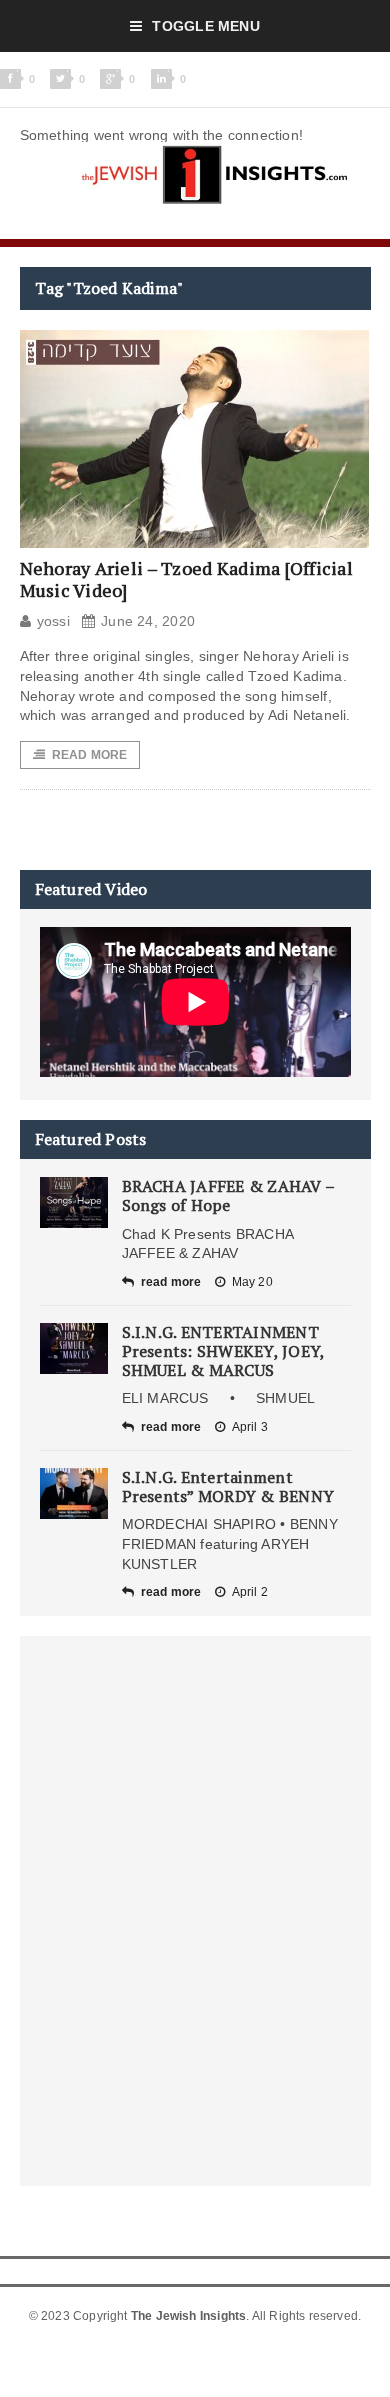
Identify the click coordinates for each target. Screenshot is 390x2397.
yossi (53, 621)
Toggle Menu (205, 26)
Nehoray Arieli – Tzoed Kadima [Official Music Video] (187, 579)
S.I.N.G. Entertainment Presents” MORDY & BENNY (228, 1486)
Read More (90, 755)
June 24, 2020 (148, 621)
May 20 (252, 1282)
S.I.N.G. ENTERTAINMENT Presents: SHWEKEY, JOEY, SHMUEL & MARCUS (223, 1351)
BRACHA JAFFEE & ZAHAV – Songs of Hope (228, 1195)
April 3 (250, 1427)
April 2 (250, 1592)
